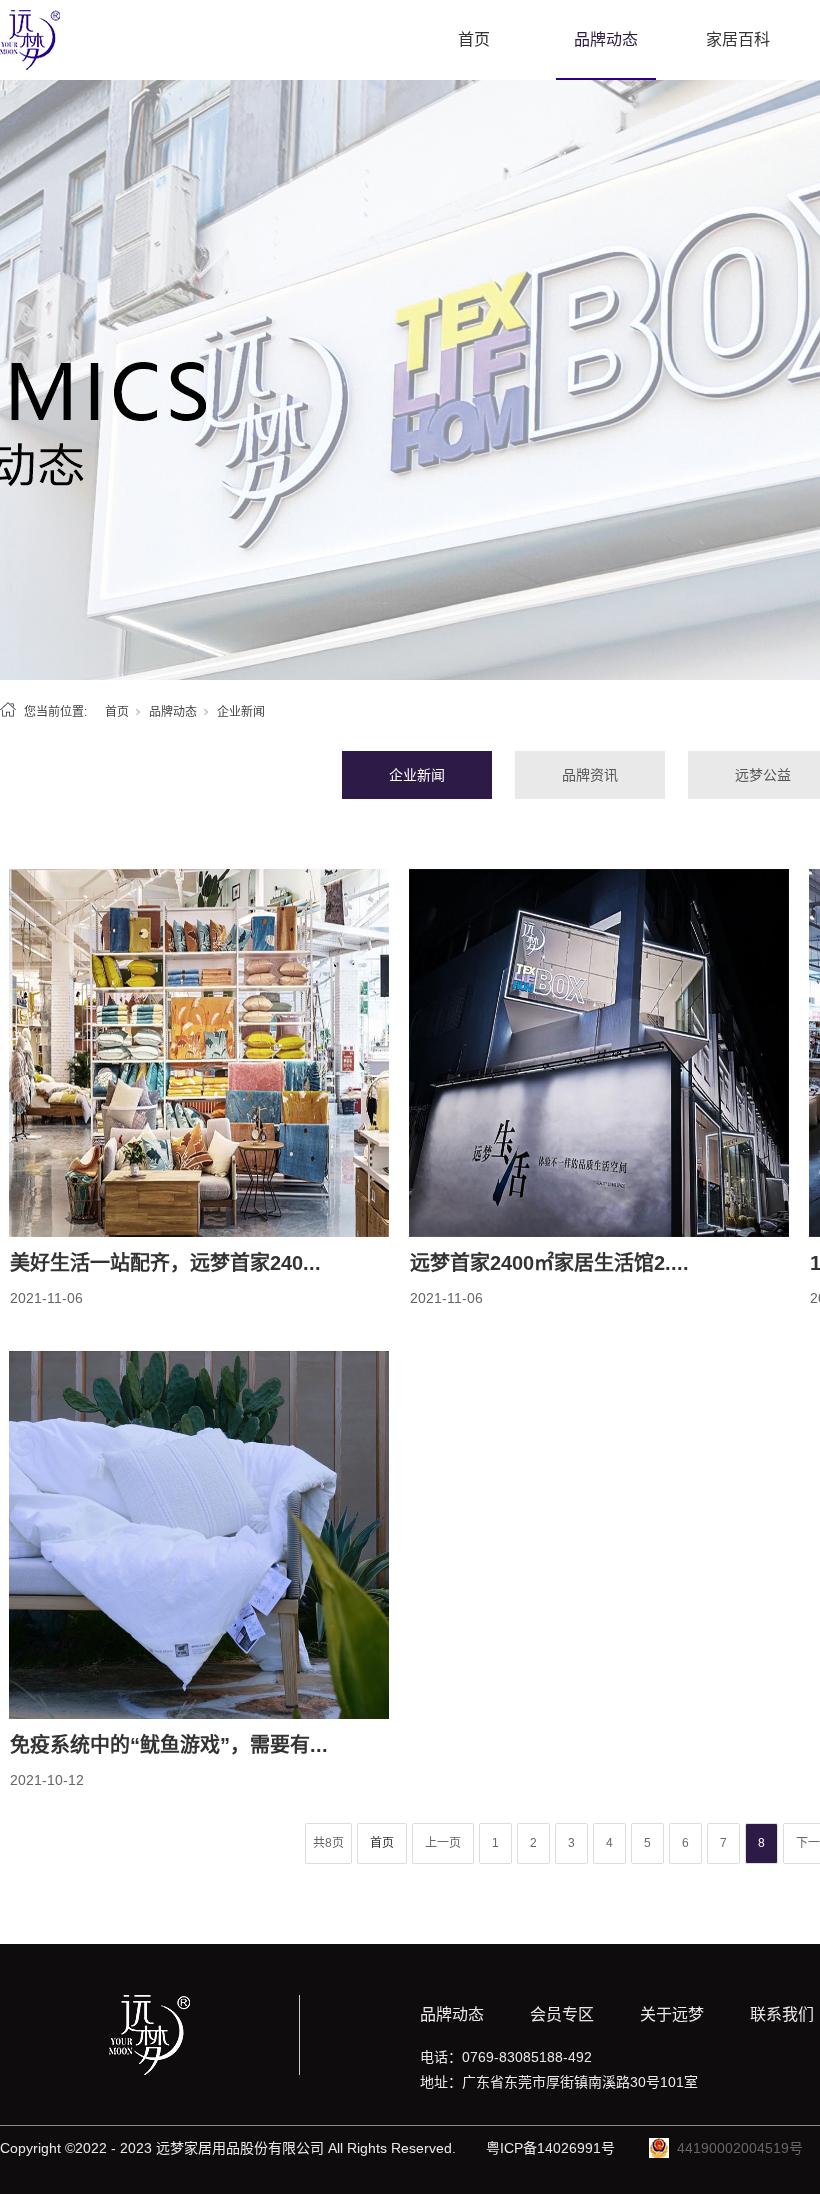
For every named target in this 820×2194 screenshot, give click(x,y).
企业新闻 (417, 775)
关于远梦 (672, 2014)
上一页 (443, 1843)
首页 (474, 39)
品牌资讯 (590, 775)
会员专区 (562, 2014)
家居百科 (738, 39)
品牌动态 (606, 39)
